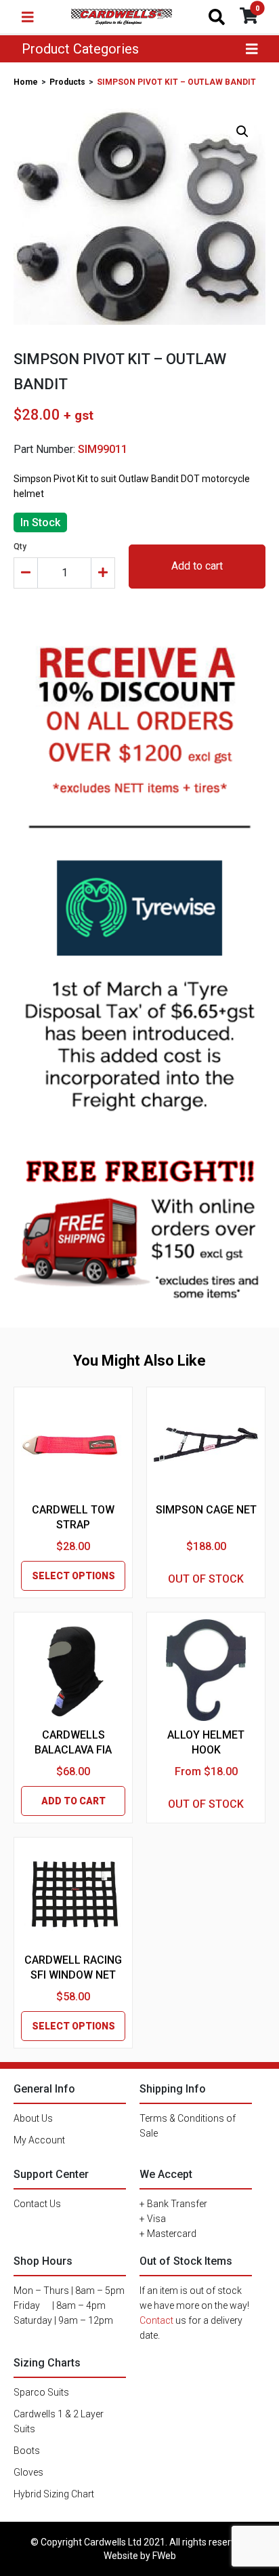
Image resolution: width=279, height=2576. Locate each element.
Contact (156, 2320)
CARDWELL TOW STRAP (73, 1517)
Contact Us (37, 2204)
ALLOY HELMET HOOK (206, 1742)
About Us (33, 2118)
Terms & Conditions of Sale (188, 2126)
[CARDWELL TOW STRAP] (73, 1445)
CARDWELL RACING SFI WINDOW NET (73, 1967)
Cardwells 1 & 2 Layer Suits (59, 2421)
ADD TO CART (73, 1801)
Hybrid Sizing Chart (54, 2494)
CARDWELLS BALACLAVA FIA (73, 1742)
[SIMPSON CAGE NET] (206, 1445)
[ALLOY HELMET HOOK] (206, 1670)
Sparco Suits (41, 2392)
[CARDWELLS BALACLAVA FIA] (73, 1670)
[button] (242, 132)
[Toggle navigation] (28, 17)
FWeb (164, 2556)
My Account (39, 2140)
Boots (27, 2451)
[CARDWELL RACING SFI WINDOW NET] (73, 1895)
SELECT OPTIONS (73, 1576)
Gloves (28, 2472)
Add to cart (197, 566)
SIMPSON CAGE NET (206, 1510)
